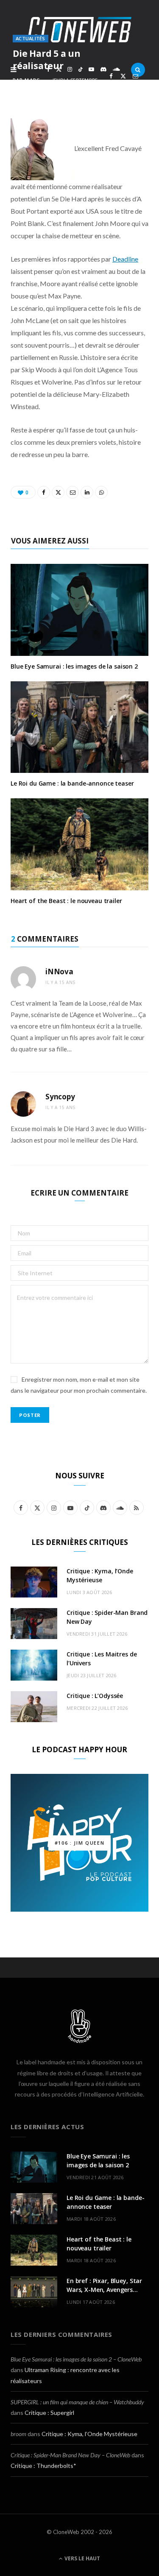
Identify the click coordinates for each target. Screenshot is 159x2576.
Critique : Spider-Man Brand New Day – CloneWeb (70, 2455)
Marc (32, 80)
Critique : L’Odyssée (95, 1696)
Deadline (125, 259)
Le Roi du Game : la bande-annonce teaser (72, 783)
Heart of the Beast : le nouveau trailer (66, 901)
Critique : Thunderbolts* (43, 2466)
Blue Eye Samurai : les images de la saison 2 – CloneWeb (76, 2359)
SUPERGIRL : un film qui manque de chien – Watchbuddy (77, 2402)
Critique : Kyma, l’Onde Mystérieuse (89, 2434)
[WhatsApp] (123, 86)
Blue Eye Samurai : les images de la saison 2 (74, 666)
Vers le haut (82, 2558)
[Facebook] (111, 76)
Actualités (31, 38)
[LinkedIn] (111, 86)
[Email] (135, 76)
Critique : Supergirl (49, 2413)
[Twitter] (123, 76)
